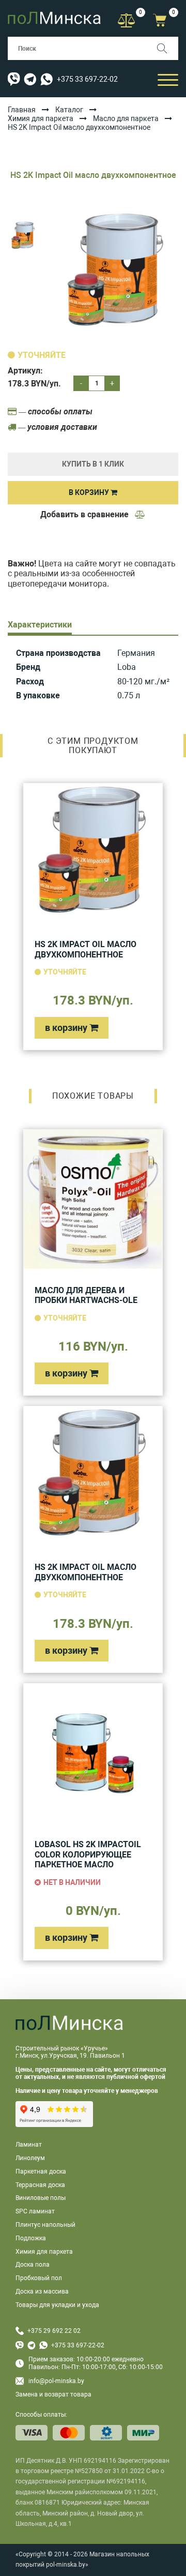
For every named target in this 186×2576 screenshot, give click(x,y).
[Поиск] (167, 48)
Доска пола (33, 2265)
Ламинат (29, 2145)
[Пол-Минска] (54, 18)
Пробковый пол (39, 2278)
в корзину (67, 1028)
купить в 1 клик (93, 464)
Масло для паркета (126, 118)
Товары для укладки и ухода (57, 2305)
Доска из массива (42, 2292)
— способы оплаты (55, 411)
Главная (22, 110)
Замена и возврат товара (53, 2394)
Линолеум (30, 2158)
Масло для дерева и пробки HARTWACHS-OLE (86, 1296)
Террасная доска (40, 2185)
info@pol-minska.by (56, 2381)
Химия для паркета (41, 118)
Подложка (31, 2238)
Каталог (69, 110)
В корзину (90, 492)
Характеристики (40, 625)
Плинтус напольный (45, 2225)
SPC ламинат (35, 2211)
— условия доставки (57, 427)
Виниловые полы (41, 2198)
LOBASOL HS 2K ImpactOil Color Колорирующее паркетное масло (88, 1854)
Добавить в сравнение (86, 514)
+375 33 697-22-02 (87, 79)
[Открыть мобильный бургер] (168, 79)
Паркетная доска (41, 2171)
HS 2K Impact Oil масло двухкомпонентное (86, 949)
